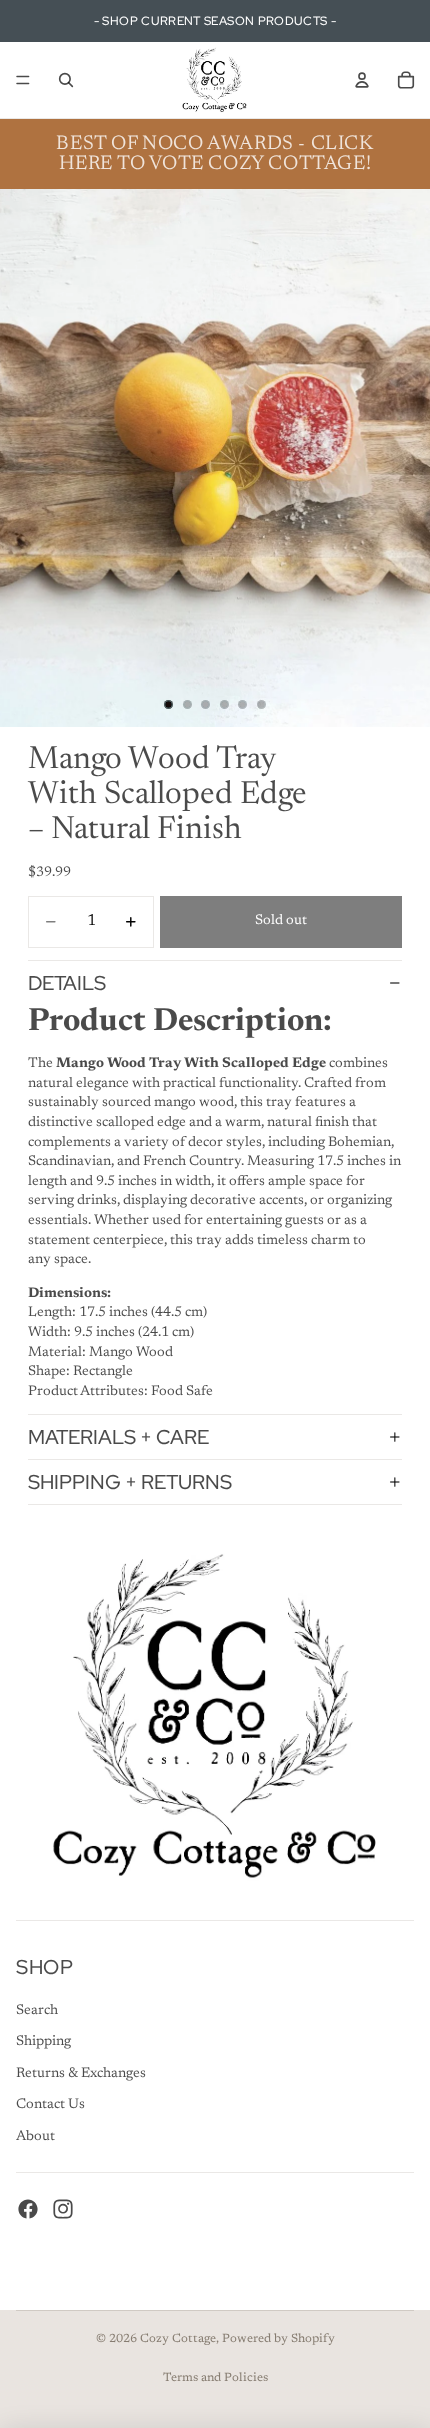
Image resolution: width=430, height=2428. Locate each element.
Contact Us (50, 2105)
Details (67, 983)
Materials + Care (118, 1437)
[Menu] (23, 80)
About (35, 2137)
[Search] (66, 80)
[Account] (362, 80)
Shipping (43, 2042)
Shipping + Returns (130, 1482)
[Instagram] (63, 2208)
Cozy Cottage (178, 2339)
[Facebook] (28, 2208)
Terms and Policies (215, 2378)
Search (37, 2010)
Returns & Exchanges (81, 2073)
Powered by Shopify (278, 2339)
